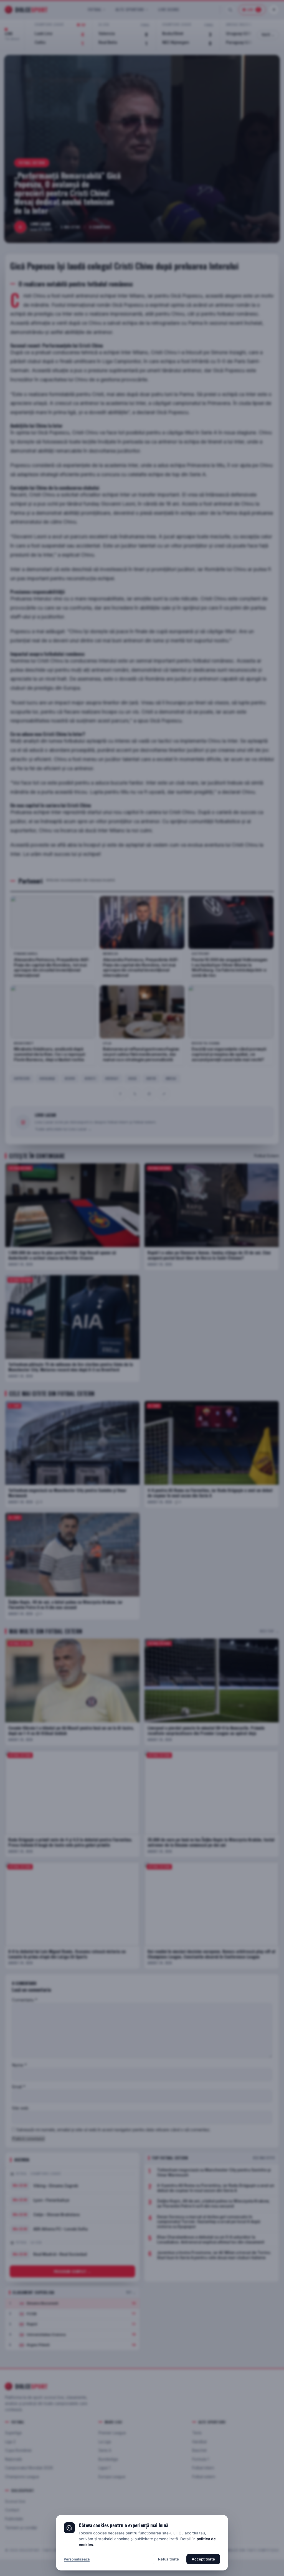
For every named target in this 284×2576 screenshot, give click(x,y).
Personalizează (77, 2559)
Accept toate (203, 2559)
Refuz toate (168, 2559)
